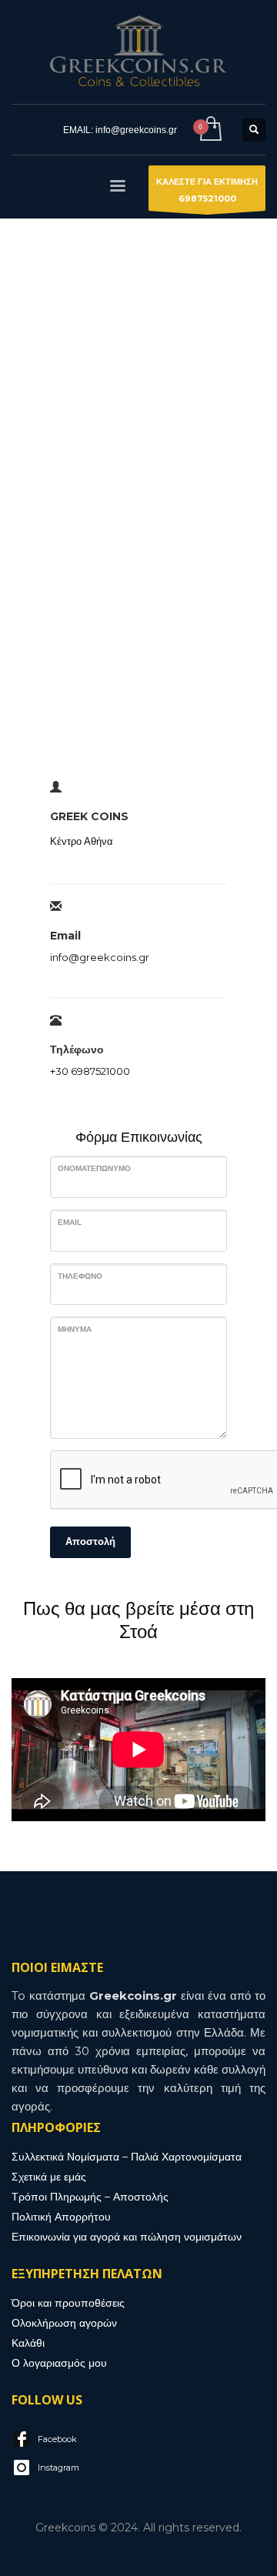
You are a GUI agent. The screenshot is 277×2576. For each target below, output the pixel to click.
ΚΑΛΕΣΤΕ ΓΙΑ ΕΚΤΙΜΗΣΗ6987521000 (207, 190)
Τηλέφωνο (80, 1276)
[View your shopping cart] (210, 130)
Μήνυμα (75, 1329)
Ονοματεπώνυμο (94, 1168)
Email (70, 1222)
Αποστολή (90, 1542)
